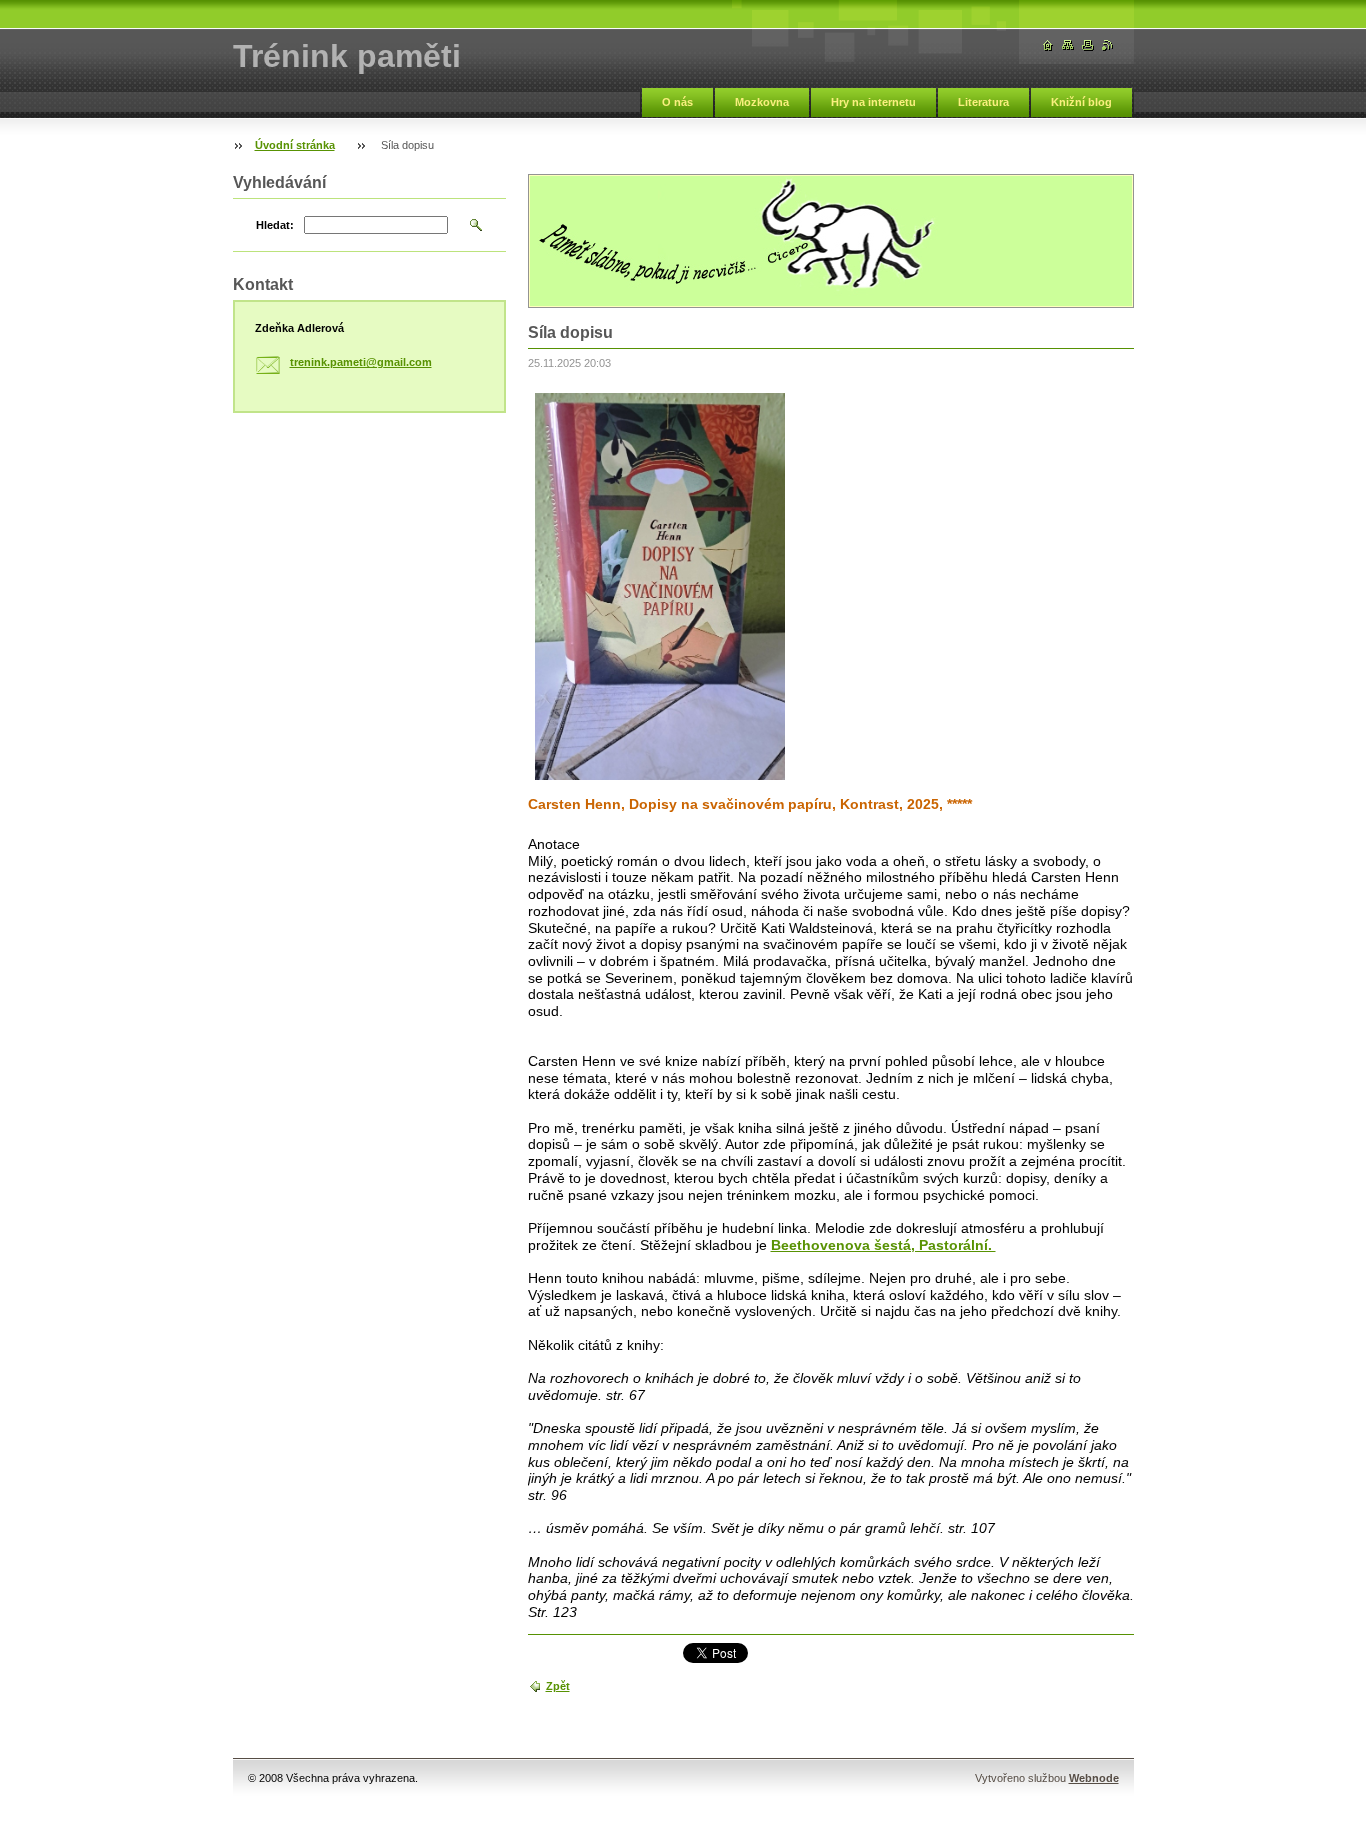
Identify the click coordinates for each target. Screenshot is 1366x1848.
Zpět (558, 1686)
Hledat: (275, 225)
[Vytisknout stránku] (1088, 45)
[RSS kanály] (1108, 45)
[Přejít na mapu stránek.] (1068, 45)
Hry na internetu (873, 102)
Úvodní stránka (295, 145)
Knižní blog (1081, 102)
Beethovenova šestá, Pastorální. (883, 1245)
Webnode (1094, 1778)
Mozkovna (762, 102)
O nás (677, 102)
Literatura (983, 102)
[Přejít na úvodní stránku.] (1048, 45)
